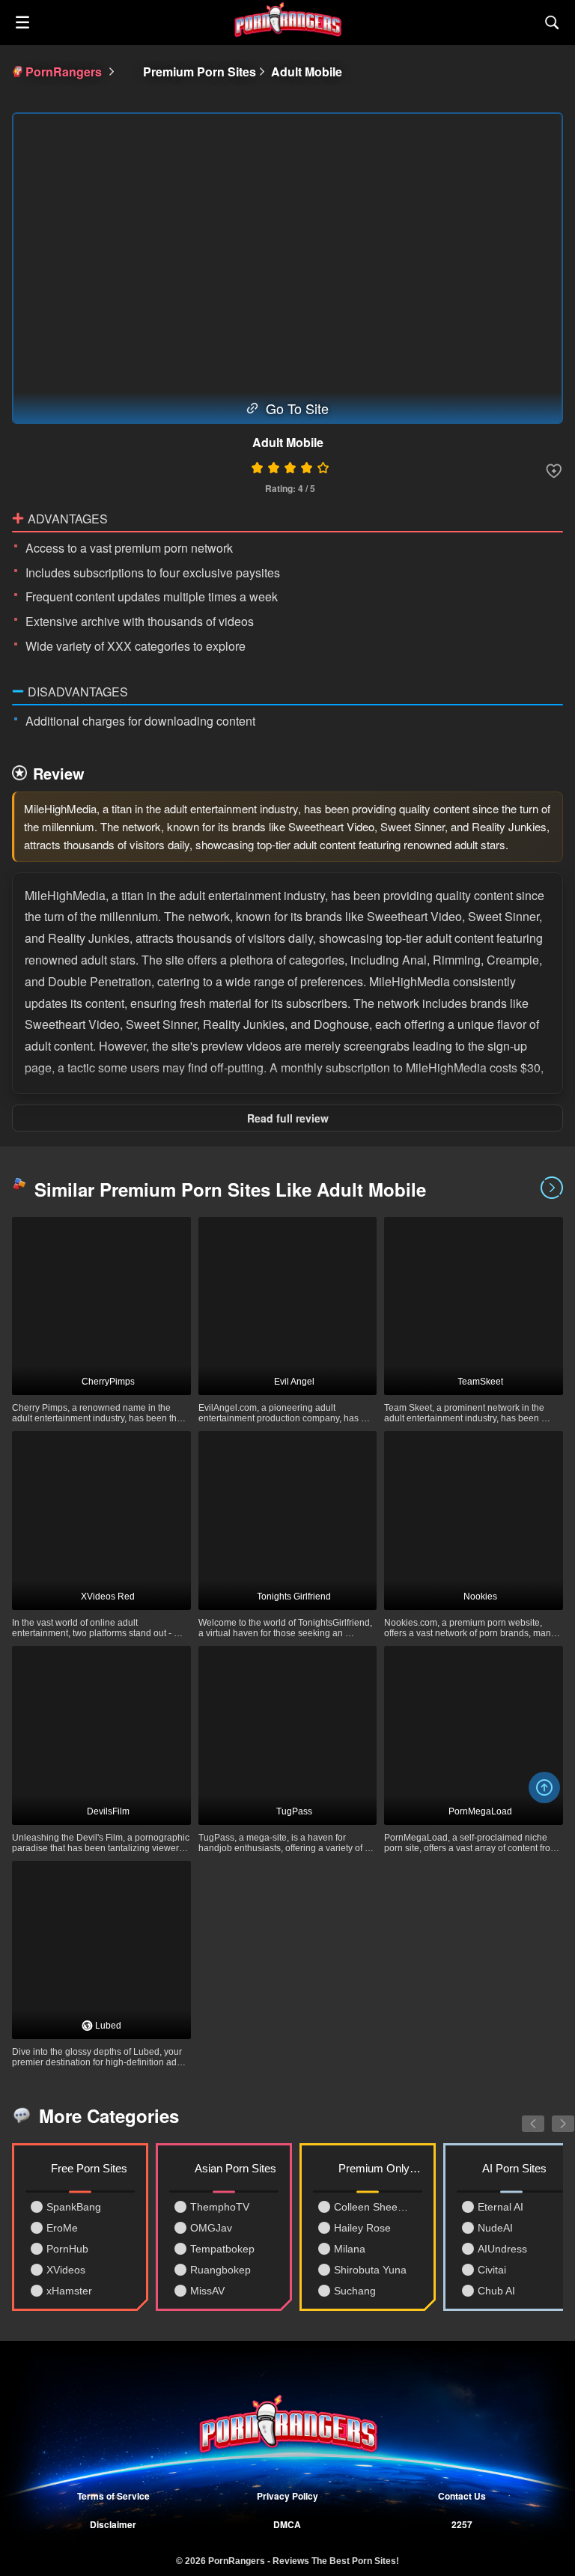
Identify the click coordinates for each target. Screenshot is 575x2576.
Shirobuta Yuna (370, 2270)
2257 (462, 2524)
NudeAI (495, 2228)
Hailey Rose (362, 2228)
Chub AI (496, 2291)
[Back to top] (544, 1787)
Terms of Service (113, 2496)
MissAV (207, 2291)
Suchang (355, 2291)
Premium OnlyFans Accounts (380, 2168)
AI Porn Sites (514, 2168)
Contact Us (462, 2496)
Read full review (288, 1118)
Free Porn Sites (89, 2168)
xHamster (69, 2291)
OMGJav (211, 2228)
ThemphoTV (220, 2207)
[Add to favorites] (554, 471)
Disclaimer (113, 2524)
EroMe (62, 2228)
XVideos (66, 2270)
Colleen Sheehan (373, 2207)
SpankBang (74, 2207)
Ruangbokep (220, 2270)
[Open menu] (22, 22)
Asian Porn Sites (235, 2168)
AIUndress (502, 2249)
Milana (350, 2249)
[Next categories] (552, 2115)
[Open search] (553, 22)
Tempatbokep (222, 2249)
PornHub (67, 2249)
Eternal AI (501, 2207)
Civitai (492, 2270)
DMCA (287, 2524)
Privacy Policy (287, 2496)
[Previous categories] (522, 2115)
